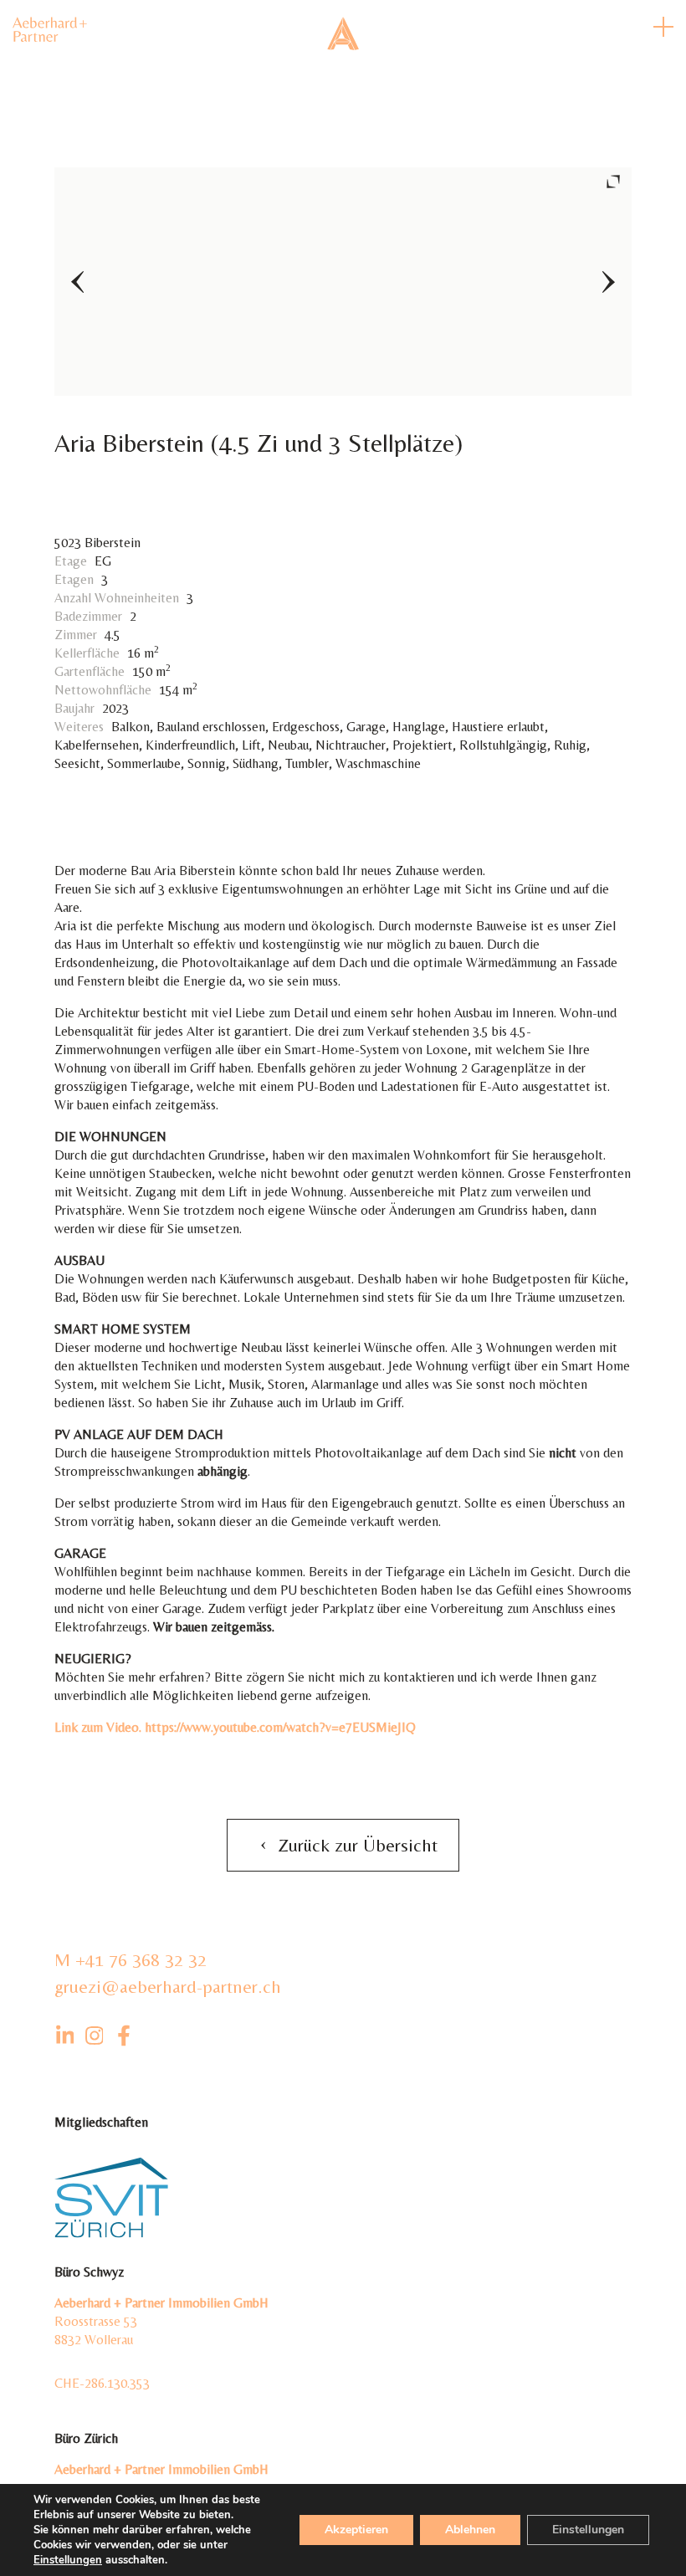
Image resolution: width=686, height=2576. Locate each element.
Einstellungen (68, 2560)
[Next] (609, 282)
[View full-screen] (613, 182)
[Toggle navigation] (663, 27)
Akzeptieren (356, 2530)
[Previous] (77, 282)
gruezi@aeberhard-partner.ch (168, 1987)
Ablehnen (470, 2530)
